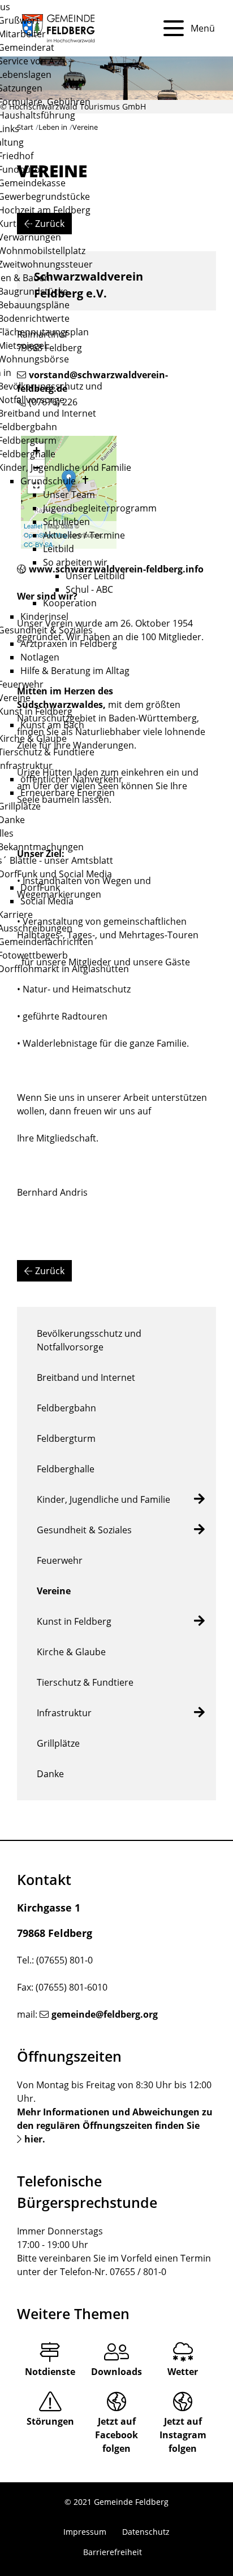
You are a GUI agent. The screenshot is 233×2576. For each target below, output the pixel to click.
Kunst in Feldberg (74, 1621)
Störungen (50, 2421)
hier (33, 2139)
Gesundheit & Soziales (84, 1530)
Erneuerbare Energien (68, 793)
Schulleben (66, 522)
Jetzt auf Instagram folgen (183, 2435)
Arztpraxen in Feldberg (69, 644)
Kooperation (70, 603)
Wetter (183, 2372)
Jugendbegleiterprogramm (100, 508)
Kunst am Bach (52, 725)
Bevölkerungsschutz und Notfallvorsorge (89, 1340)
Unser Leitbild (95, 576)
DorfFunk (40, 887)
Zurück (50, 1271)
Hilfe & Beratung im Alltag (75, 671)
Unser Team (69, 495)
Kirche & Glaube (71, 1652)
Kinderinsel (44, 616)
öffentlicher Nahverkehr (72, 779)
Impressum (85, 2532)
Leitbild (59, 549)
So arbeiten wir (75, 562)
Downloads (116, 2372)
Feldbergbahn (66, 1408)
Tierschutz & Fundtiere (85, 1682)
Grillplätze (58, 1743)
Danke (50, 1774)
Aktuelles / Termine (84, 535)
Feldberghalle (66, 1469)
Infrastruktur (64, 1713)
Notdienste (50, 2372)
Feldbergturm (66, 1438)
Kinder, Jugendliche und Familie (103, 1499)
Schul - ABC (89, 589)
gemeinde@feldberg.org (105, 2014)
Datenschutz (146, 2532)
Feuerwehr (60, 1560)
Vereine (54, 1591)
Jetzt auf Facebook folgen (116, 2435)
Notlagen (40, 657)
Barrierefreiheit (113, 2552)
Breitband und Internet (86, 1377)
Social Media (47, 901)
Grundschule (48, 481)
